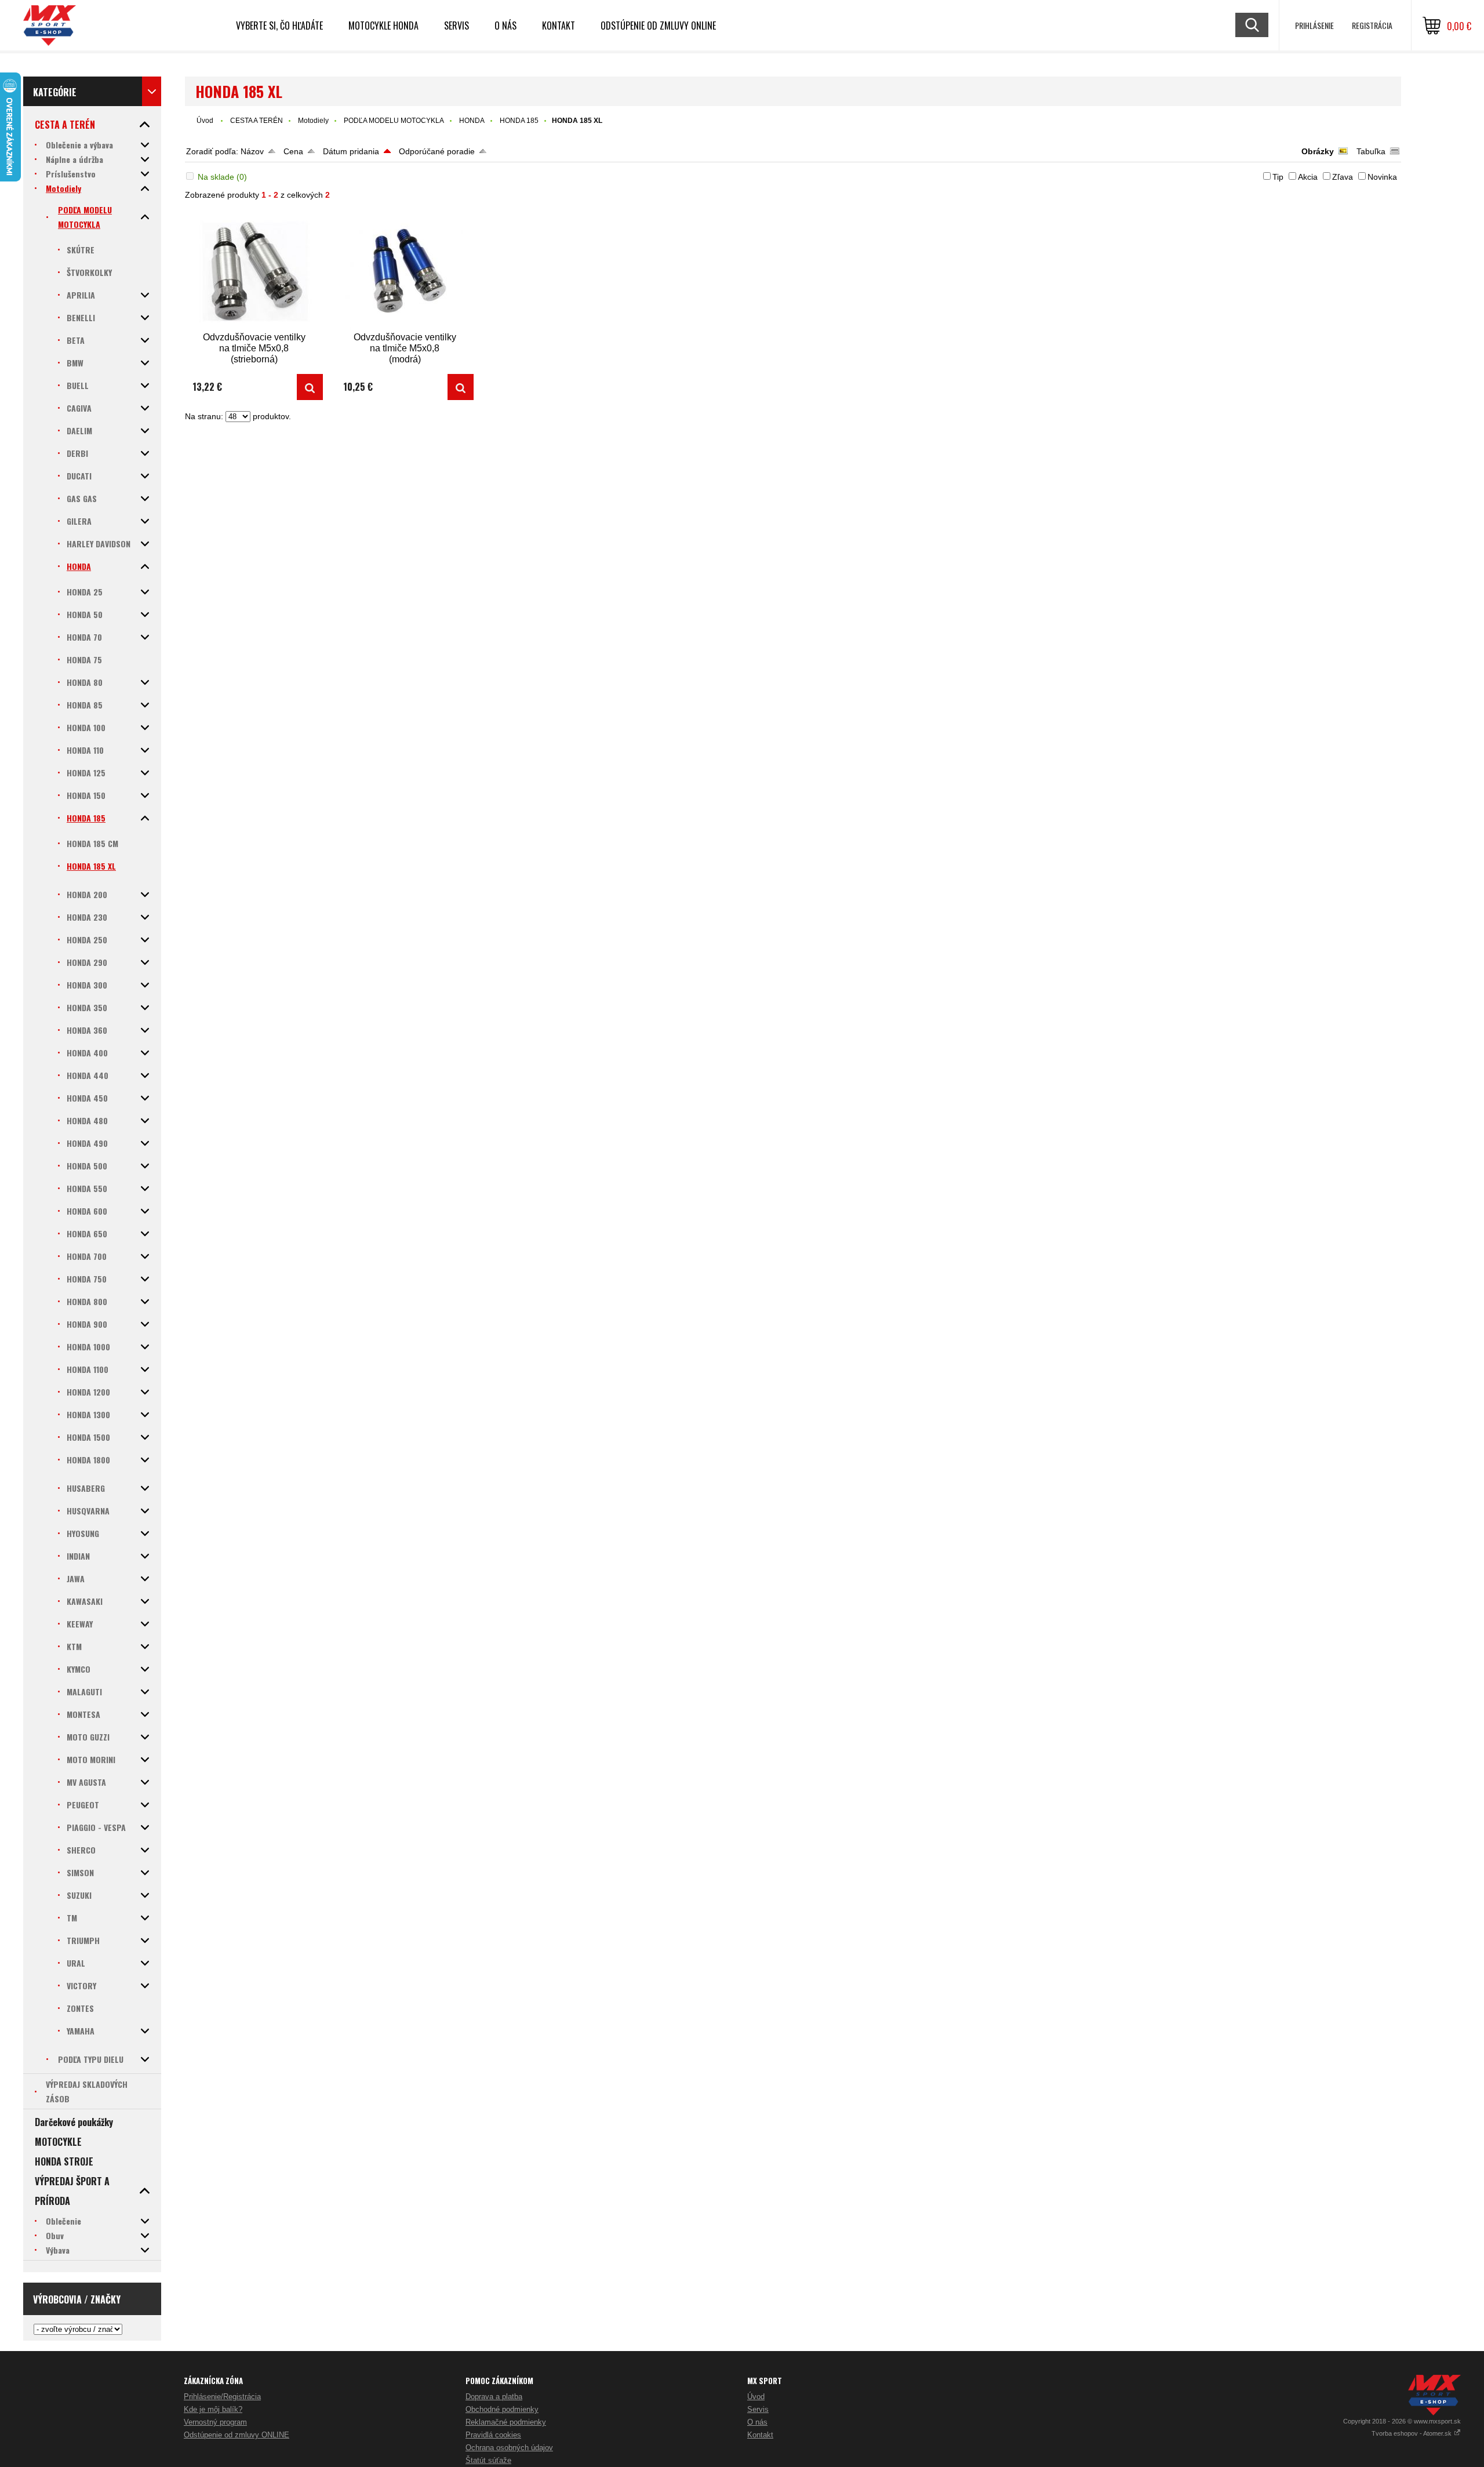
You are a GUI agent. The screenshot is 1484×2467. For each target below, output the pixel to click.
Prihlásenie (1314, 25)
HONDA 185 (519, 121)
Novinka (1382, 177)
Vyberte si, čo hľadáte (279, 26)
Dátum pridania (351, 151)
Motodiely (313, 121)
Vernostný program (215, 2422)
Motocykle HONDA (383, 26)
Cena (293, 151)
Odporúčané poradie (437, 151)
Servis (758, 2409)
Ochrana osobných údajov (509, 2448)
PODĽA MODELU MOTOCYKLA (394, 121)
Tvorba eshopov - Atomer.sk (1412, 2433)
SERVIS (457, 26)
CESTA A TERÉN (257, 121)
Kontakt (559, 26)
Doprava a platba (494, 2397)
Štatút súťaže (488, 2460)
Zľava (1343, 177)
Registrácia (1372, 25)
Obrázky (1318, 151)
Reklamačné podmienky (506, 2422)
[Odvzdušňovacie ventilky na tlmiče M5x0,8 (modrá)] (405, 270)
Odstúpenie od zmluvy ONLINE (658, 26)
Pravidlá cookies (493, 2435)
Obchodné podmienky (502, 2409)
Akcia (1308, 177)
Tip (1278, 177)
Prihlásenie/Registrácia (222, 2397)
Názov (252, 151)
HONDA (472, 121)
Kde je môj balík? (213, 2409)
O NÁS (505, 26)
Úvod (205, 121)
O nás (757, 2422)
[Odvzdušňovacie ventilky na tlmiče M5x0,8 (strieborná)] (254, 270)
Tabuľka (1371, 151)
